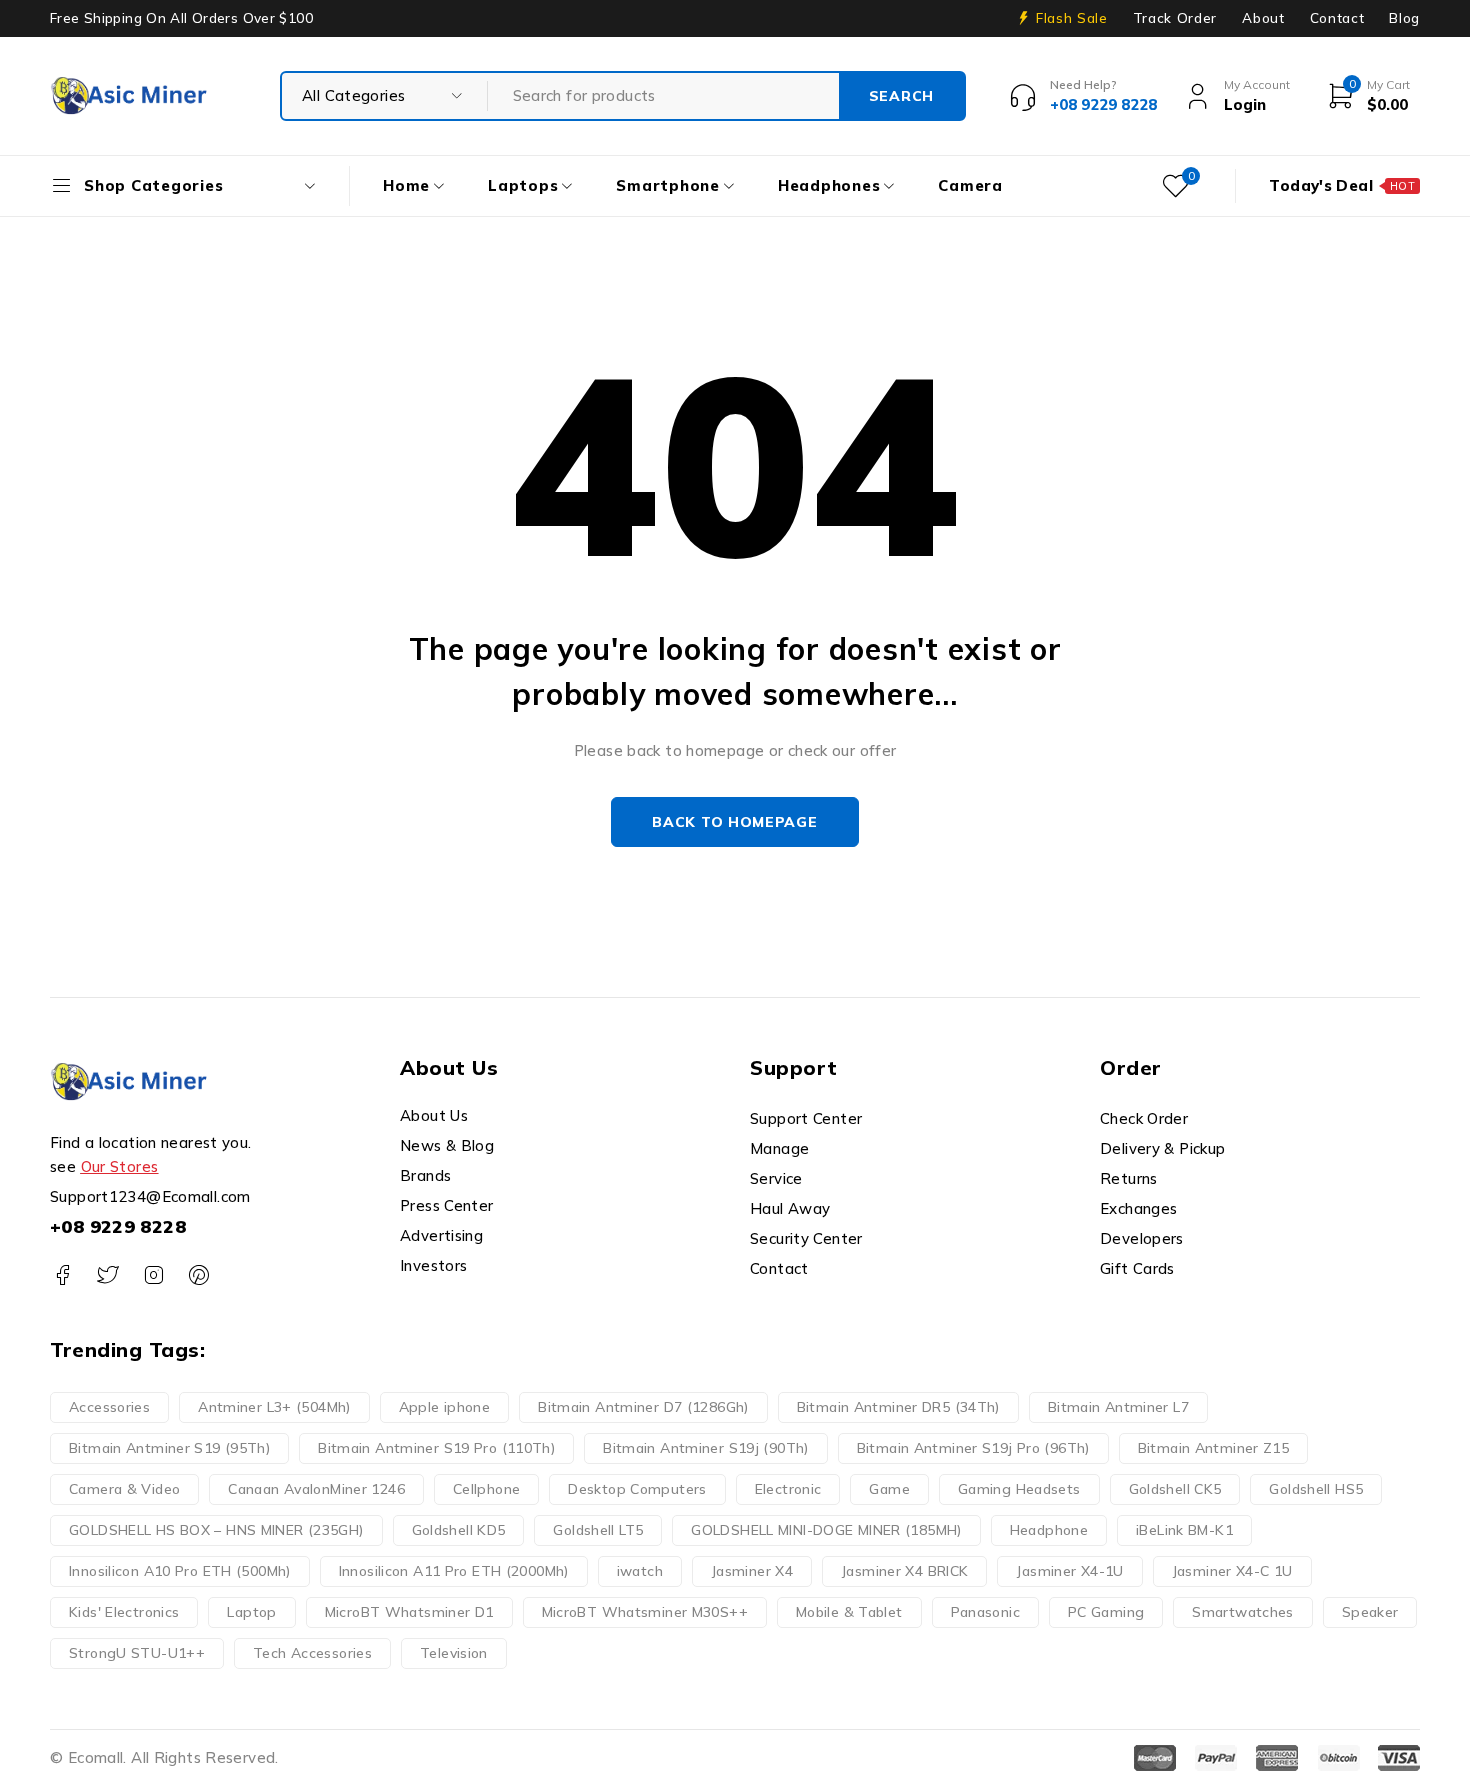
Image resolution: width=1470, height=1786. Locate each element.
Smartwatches (1243, 1612)
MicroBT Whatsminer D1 (409, 1612)
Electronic (788, 1489)
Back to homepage (734, 822)
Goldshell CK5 (1175, 1489)
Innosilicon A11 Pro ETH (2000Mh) (454, 1571)
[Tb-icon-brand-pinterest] (198, 1275)
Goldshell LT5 (598, 1530)
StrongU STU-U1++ (137, 1653)
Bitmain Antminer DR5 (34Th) (898, 1407)
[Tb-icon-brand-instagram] (153, 1275)
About (1263, 18)
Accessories (109, 1407)
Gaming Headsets (1019, 1489)
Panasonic (985, 1612)
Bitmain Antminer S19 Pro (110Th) (436, 1448)
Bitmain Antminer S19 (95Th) (169, 1448)
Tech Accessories (312, 1653)
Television (454, 1653)
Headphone (1049, 1530)
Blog (1404, 18)
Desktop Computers (637, 1489)
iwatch (640, 1571)
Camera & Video (124, 1489)
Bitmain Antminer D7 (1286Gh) (643, 1407)
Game (889, 1489)
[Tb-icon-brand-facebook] (62, 1275)
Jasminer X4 (752, 1571)
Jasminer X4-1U (1069, 1571)
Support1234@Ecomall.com (150, 1196)
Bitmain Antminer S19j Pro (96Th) (973, 1448)
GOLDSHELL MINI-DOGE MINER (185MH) (826, 1530)
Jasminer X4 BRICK (904, 1571)
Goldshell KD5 (459, 1530)
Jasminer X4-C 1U (1232, 1571)
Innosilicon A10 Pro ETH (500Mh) (180, 1571)
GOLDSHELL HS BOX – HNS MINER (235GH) (216, 1530)
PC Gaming (1106, 1612)
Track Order (1175, 18)
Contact (1337, 18)
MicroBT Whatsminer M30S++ (645, 1612)
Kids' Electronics (124, 1612)
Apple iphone (445, 1407)
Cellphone (486, 1489)
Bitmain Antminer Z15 (1214, 1448)
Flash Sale (1072, 18)
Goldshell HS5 (1316, 1489)
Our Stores (120, 1166)
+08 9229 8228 (118, 1226)
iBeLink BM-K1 (1184, 1530)
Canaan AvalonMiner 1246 (316, 1489)
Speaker (1370, 1612)
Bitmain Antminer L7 (1118, 1407)
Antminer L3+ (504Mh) (274, 1407)
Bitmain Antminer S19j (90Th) (706, 1448)
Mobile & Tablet (849, 1612)
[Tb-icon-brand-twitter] (107, 1275)
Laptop (251, 1612)
